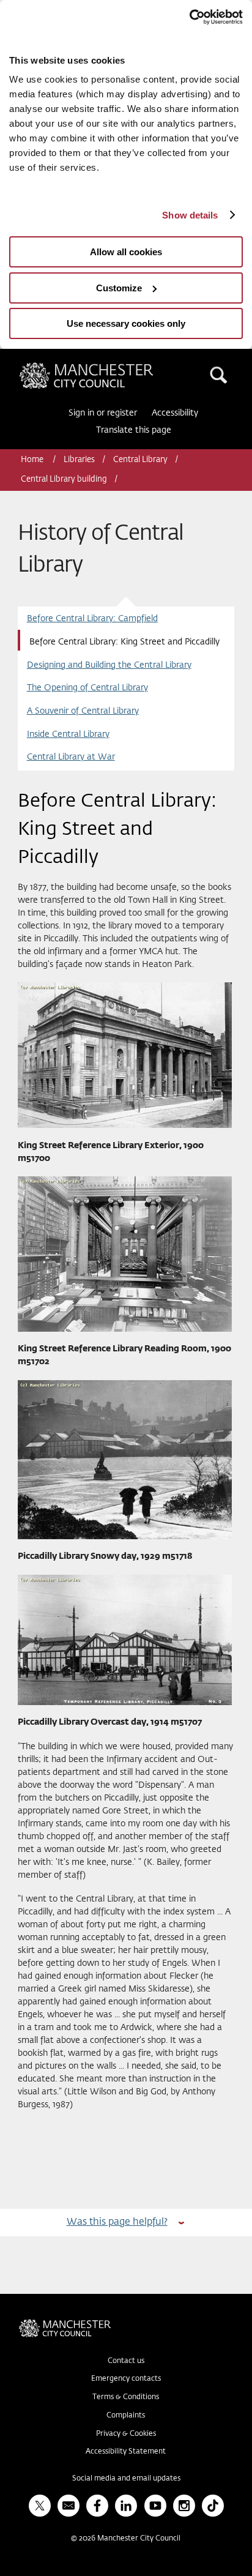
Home (33, 460)
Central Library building (64, 480)
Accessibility (175, 413)
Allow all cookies (126, 252)
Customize (119, 288)
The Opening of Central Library (87, 688)
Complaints (126, 2416)
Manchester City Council (107, 367)
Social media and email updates (126, 2479)
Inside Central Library (68, 734)
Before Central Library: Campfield (92, 619)
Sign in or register (103, 413)
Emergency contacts (126, 2379)
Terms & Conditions (126, 2397)
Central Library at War (71, 757)
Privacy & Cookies (126, 2434)
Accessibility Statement (126, 2452)
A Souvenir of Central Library (83, 711)
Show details (190, 215)
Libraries (79, 460)
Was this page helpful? (117, 2222)
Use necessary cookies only (126, 323)
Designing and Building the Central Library (109, 665)
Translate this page (134, 430)
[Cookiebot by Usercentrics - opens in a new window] (189, 17)
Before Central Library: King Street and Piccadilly (124, 642)
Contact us (126, 2361)
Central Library (140, 460)
